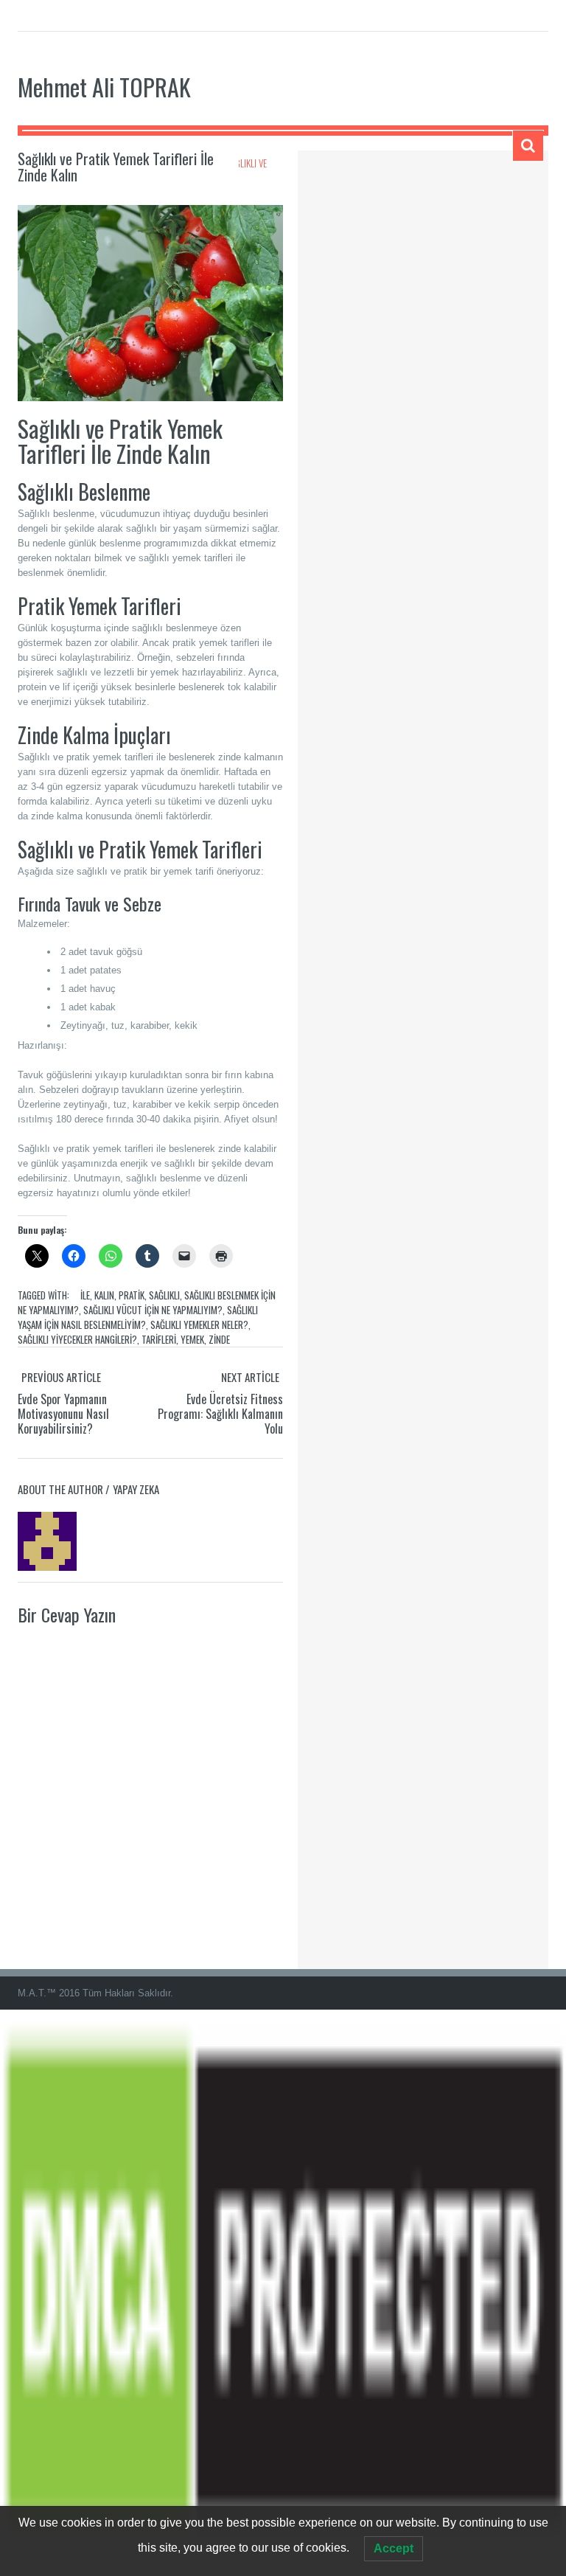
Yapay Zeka (136, 1489)
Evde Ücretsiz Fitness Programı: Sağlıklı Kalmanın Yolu (220, 1414)
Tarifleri (159, 1339)
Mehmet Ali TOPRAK (104, 87)
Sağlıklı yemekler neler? (199, 1325)
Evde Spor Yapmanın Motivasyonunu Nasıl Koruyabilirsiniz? (63, 1414)
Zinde (219, 1339)
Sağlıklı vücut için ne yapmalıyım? (153, 1310)
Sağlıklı (164, 1295)
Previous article (61, 1377)
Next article (250, 1377)
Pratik (132, 1295)
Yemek (192, 1339)
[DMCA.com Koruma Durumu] (283, 2292)
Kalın (104, 1295)
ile (85, 1295)
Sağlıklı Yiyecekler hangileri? (77, 1339)
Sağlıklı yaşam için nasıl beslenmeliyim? (138, 1317)
